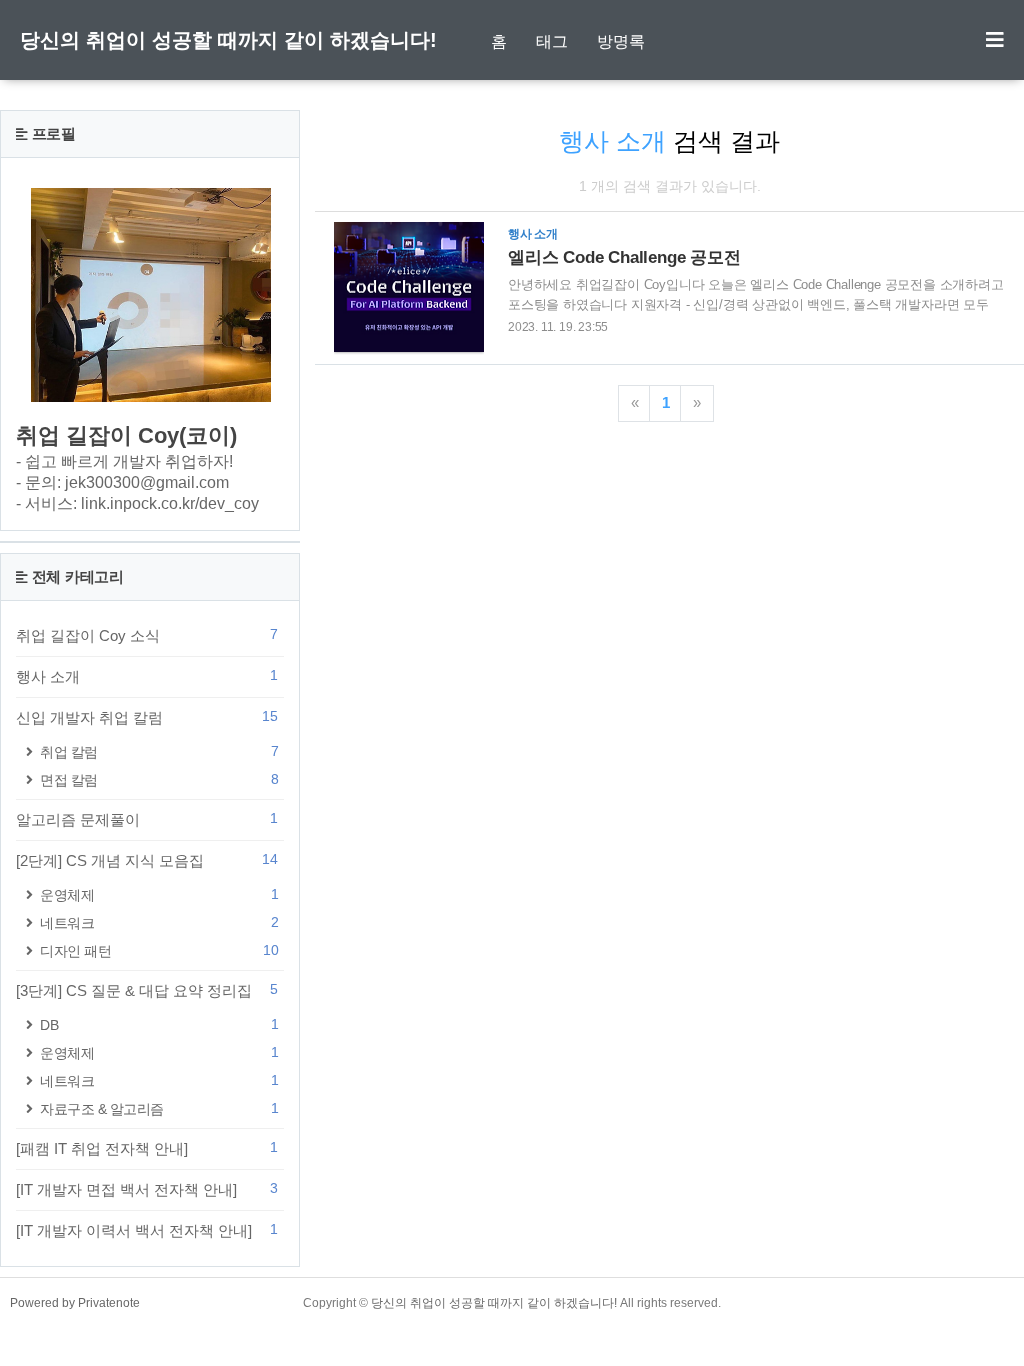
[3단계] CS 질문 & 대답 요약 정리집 (147, 990)
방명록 (621, 41)
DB (159, 1024)
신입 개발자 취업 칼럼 (147, 717)
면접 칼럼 (159, 779)
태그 (552, 41)
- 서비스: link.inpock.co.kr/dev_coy (137, 503)
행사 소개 (147, 676)
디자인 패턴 (159, 950)
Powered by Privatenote (75, 1303)
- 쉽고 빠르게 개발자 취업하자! (124, 461)
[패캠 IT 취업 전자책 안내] (147, 1148)
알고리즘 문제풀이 (147, 819)
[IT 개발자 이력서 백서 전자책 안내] (147, 1230)
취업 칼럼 (159, 751)
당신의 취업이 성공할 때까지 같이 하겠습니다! (228, 40)
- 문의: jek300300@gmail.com (122, 482)
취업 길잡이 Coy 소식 (147, 635)
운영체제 (159, 894)
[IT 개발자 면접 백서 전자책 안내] (147, 1189)
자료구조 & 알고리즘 (159, 1108)
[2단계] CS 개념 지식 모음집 (147, 860)
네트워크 (159, 922)
